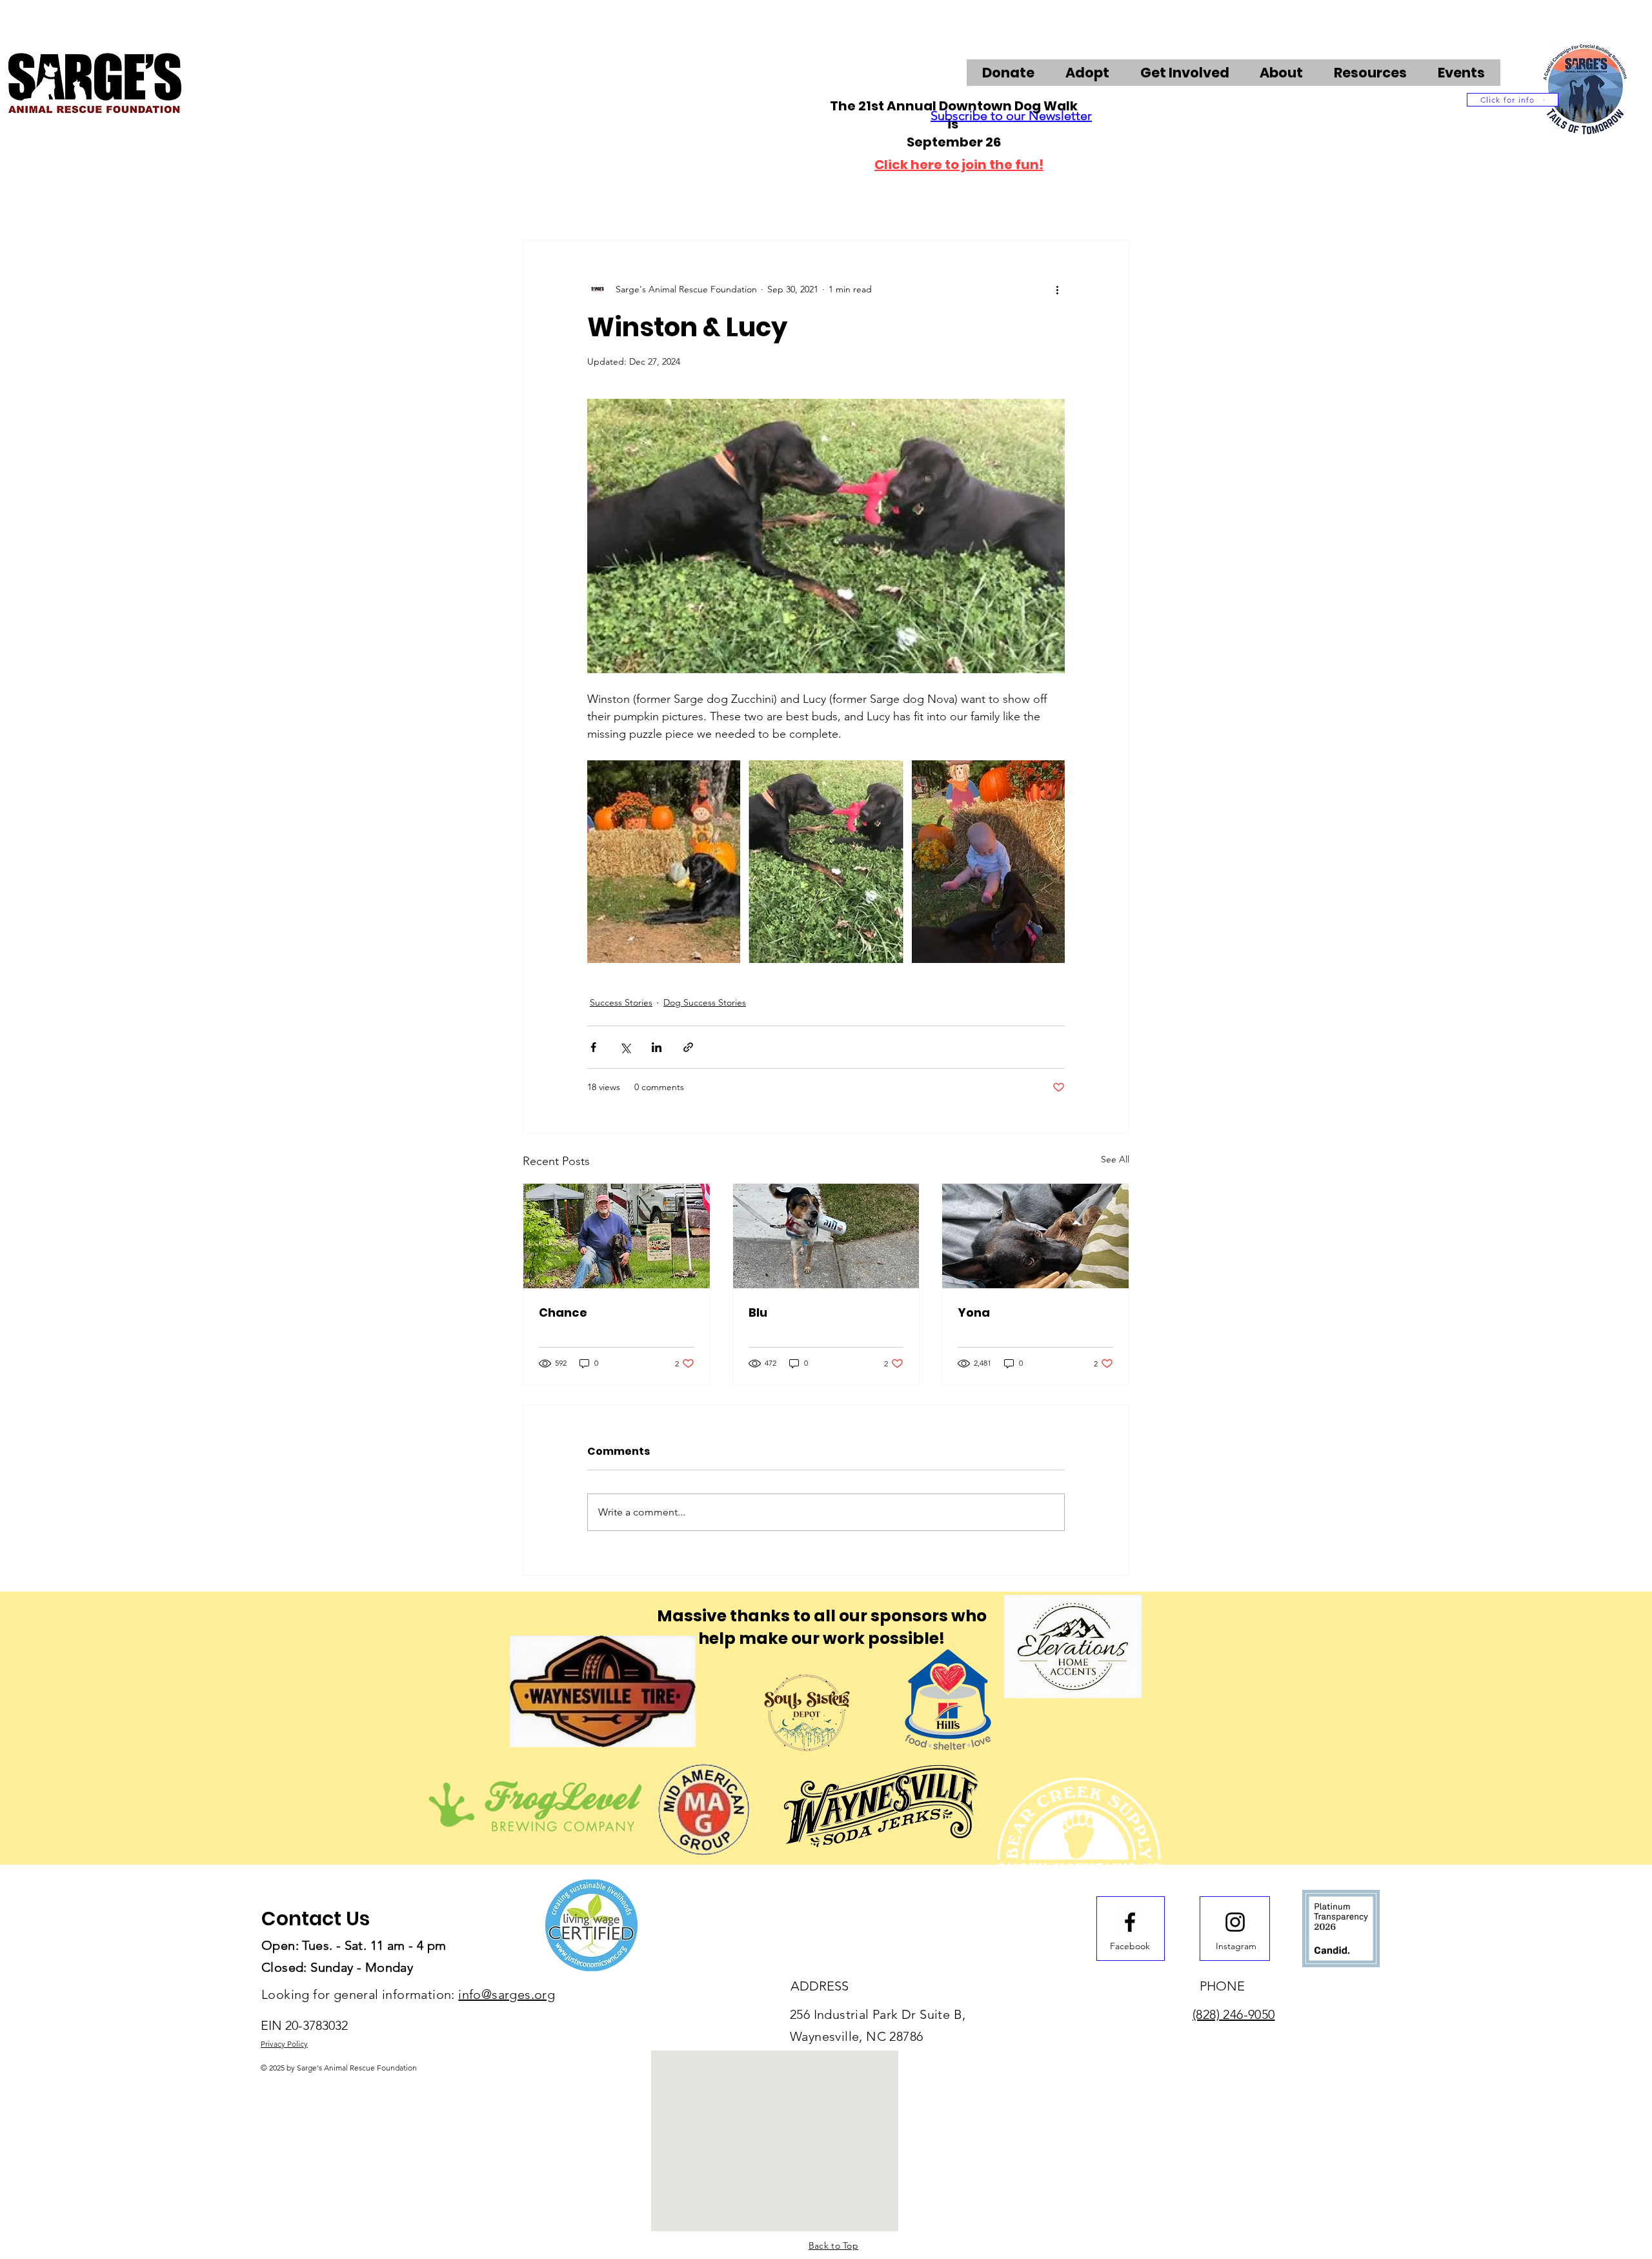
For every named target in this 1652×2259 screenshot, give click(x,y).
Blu (758, 1312)
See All (1115, 1159)
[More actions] (1057, 289)
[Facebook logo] (1130, 1922)
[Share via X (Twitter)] (625, 1047)
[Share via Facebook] (593, 1047)
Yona (974, 1312)
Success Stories (621, 1002)
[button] (1185, 73)
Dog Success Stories (705, 1002)
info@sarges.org (507, 1994)
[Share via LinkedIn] (657, 1047)
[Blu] (826, 1236)
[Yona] (1035, 1236)
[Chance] (617, 1236)
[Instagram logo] (1235, 1922)
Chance (563, 1312)
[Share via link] (688, 1047)
